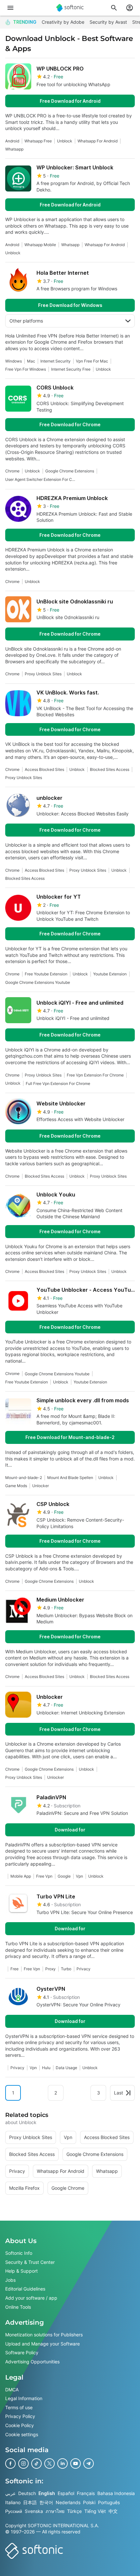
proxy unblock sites (43, 674)
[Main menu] (10, 8)
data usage (66, 2068)
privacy (84, 1969)
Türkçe (74, 2511)
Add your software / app (31, 2298)
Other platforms (26, 321)
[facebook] (10, 2464)
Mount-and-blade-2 (24, 1478)
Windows (14, 361)
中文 (113, 2511)
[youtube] (76, 2464)
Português (109, 2502)
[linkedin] (63, 2464)
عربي (10, 2493)
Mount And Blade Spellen (70, 1478)
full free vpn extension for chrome (58, 1083)
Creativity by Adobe (63, 22)
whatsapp (14, 149)
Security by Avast (108, 22)
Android (12, 141)
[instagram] (23, 2464)
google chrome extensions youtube (38, 982)
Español (66, 2493)
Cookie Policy (20, 2425)
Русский (14, 2511)
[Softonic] (70, 8)
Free (14, 1969)
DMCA (12, 2389)
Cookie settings (22, 2434)
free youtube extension (46, 974)
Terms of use (19, 2407)
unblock (65, 141)
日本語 (30, 2502)
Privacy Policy (20, 2416)
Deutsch (27, 2493)
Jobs (10, 2280)
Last (119, 2093)
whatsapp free (38, 141)
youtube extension (110, 974)
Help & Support (21, 2271)
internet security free (71, 369)
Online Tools (18, 2307)
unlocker (41, 1486)
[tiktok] (36, 2464)
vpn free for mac (92, 361)
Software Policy (22, 2352)
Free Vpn (44, 1876)
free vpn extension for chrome (95, 1075)
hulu (46, 2068)
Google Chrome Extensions (70, 471)
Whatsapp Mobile (40, 245)
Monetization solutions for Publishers (44, 2335)
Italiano (13, 2502)
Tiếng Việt (95, 2511)
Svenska (34, 2511)
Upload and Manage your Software (42, 2344)
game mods (16, 1486)
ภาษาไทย (55, 2511)
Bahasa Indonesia (116, 2493)
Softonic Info (19, 2253)
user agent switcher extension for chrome (41, 479)
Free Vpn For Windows (26, 369)
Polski (89, 2502)
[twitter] (49, 2464)
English (47, 2493)
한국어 (46, 2502)
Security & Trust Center (30, 2262)
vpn (79, 1876)
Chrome (12, 471)
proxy (50, 1969)
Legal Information (24, 2398)
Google (64, 1876)
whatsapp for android (98, 141)
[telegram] (89, 2464)
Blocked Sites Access (110, 769)
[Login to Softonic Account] (130, 8)
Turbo (66, 1969)
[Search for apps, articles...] (114, 8)
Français (86, 2493)
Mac (31, 361)
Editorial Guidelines (25, 2289)
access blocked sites (44, 769)
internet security (56, 361)
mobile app (21, 1876)
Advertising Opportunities (32, 2362)
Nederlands (68, 2502)
